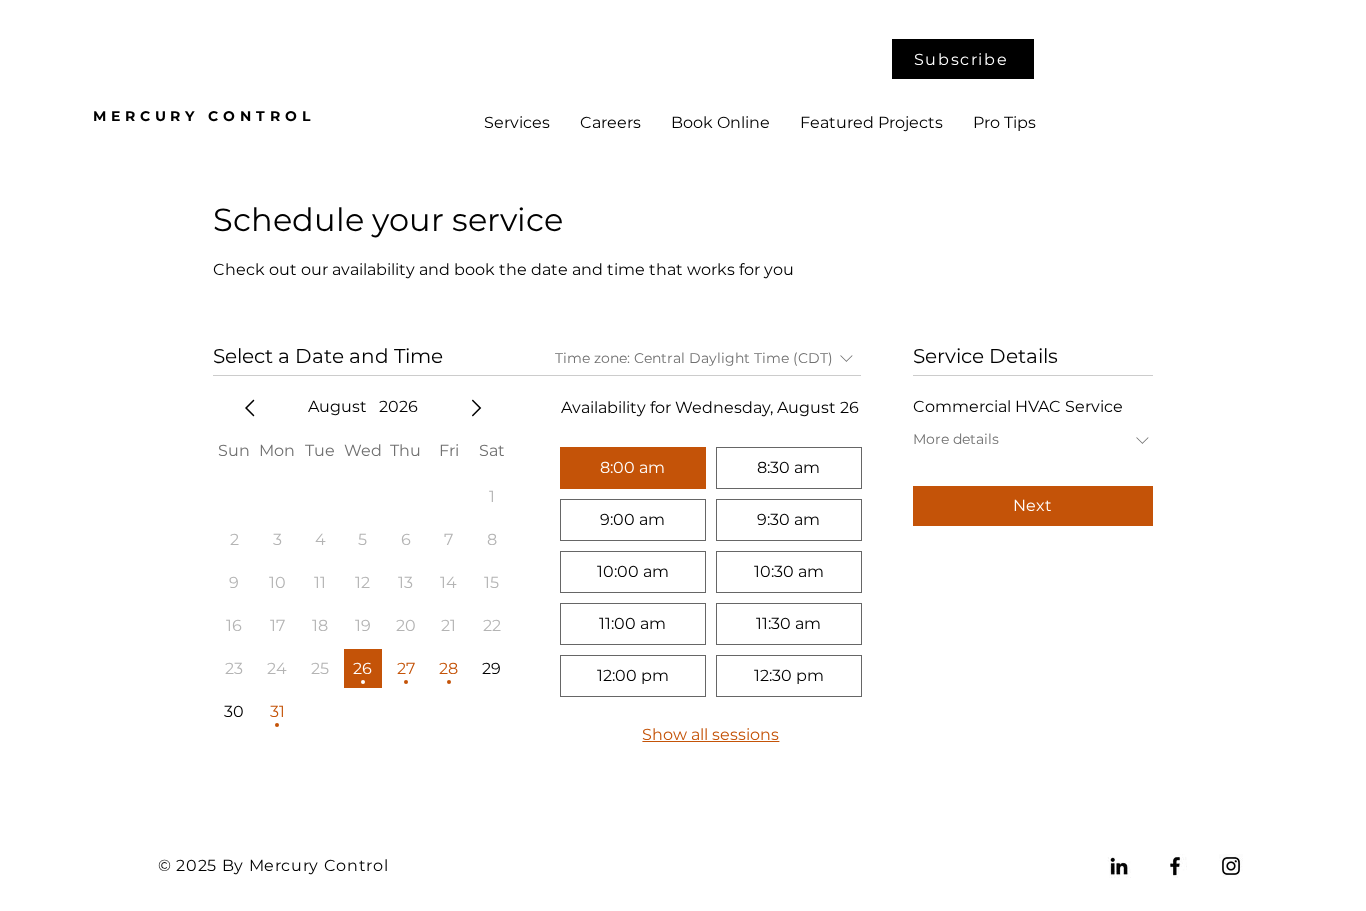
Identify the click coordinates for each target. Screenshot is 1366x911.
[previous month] (250, 408)
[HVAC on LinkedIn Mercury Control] (1119, 866)
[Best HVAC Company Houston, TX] (1175, 866)
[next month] (476, 408)
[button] (963, 59)
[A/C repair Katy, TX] (1231, 866)
